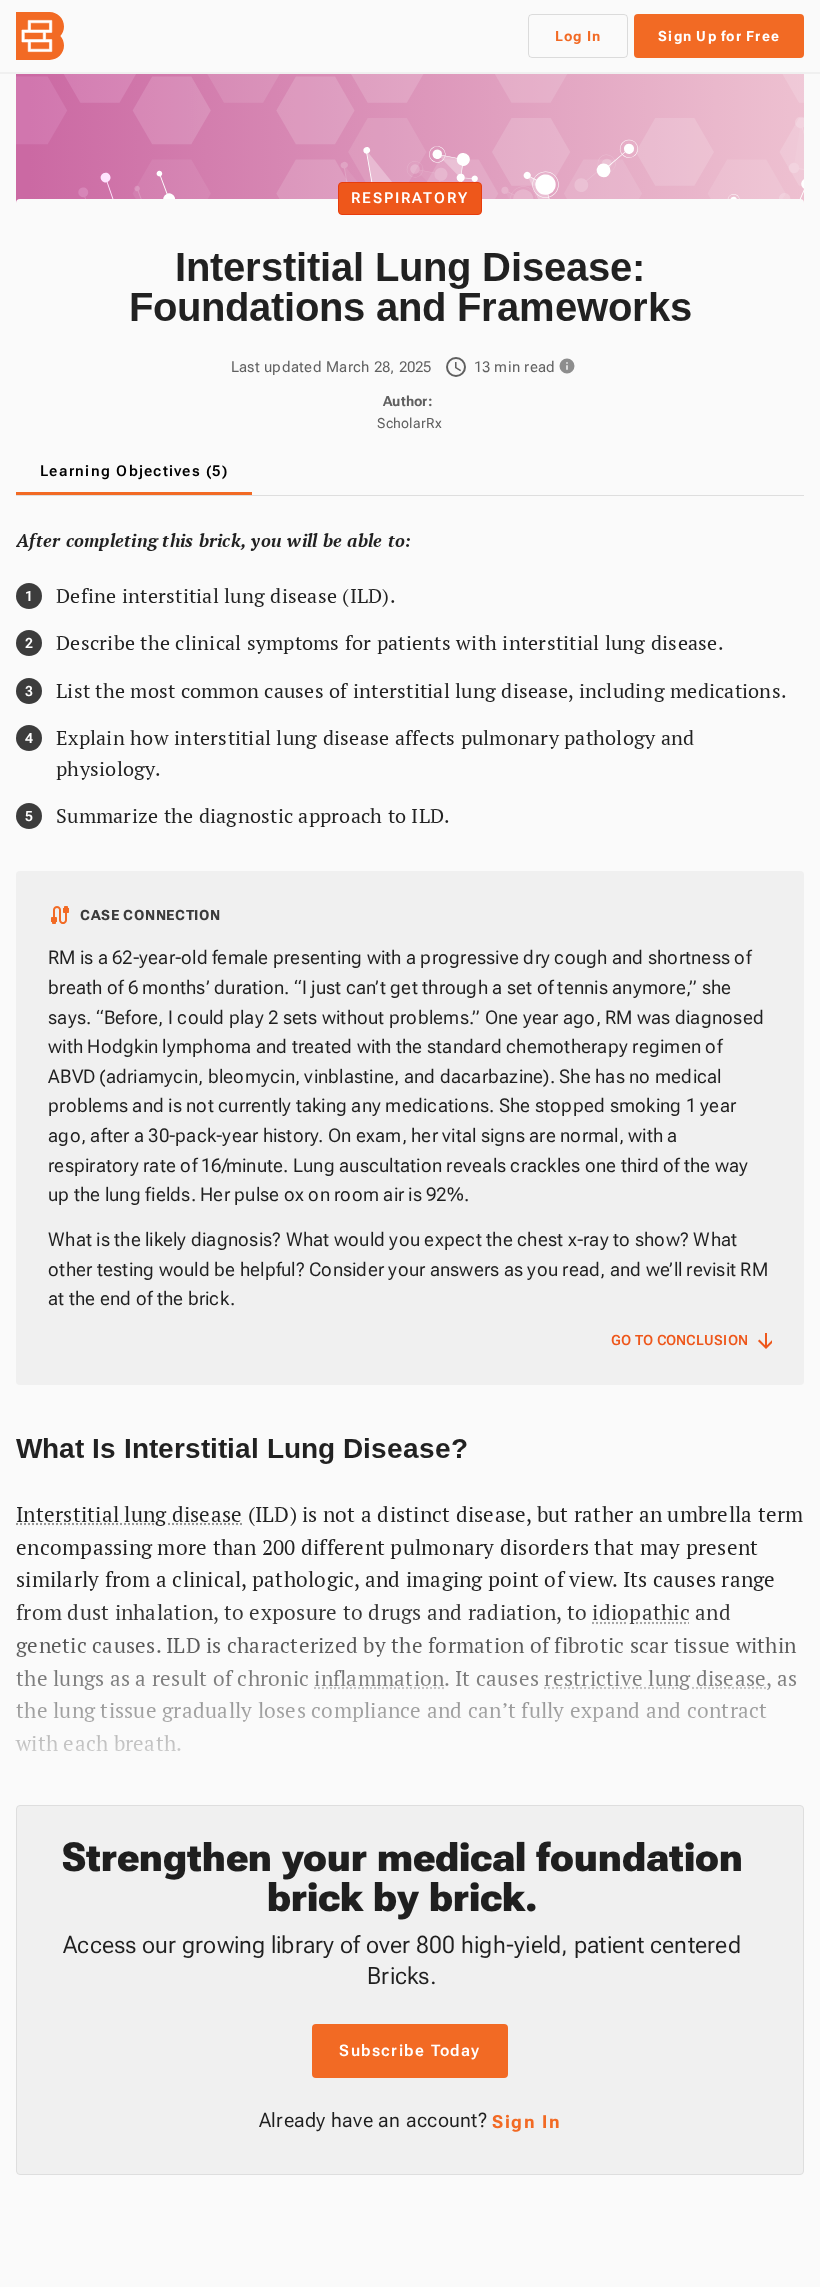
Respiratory (410, 198)
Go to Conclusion (691, 1341)
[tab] (134, 471)
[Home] (48, 36)
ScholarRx (409, 423)
